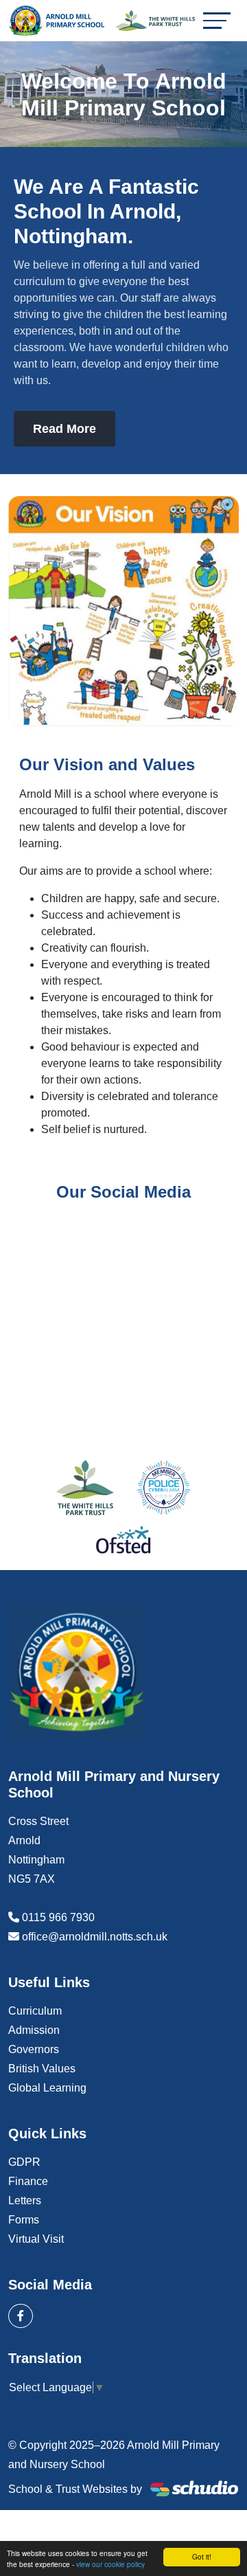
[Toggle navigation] (217, 20)
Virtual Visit (36, 2239)
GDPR (24, 2162)
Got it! (202, 2556)
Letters (25, 2200)
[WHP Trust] (85, 1488)
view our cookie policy (110, 2564)
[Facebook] (21, 2316)
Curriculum (35, 2011)
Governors (34, 2049)
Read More (64, 429)
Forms (24, 2220)
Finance (28, 2181)
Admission (34, 2030)
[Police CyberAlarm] (164, 1488)
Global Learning (47, 2088)
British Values (42, 2069)
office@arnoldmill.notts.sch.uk (95, 1937)
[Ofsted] (123, 1540)
